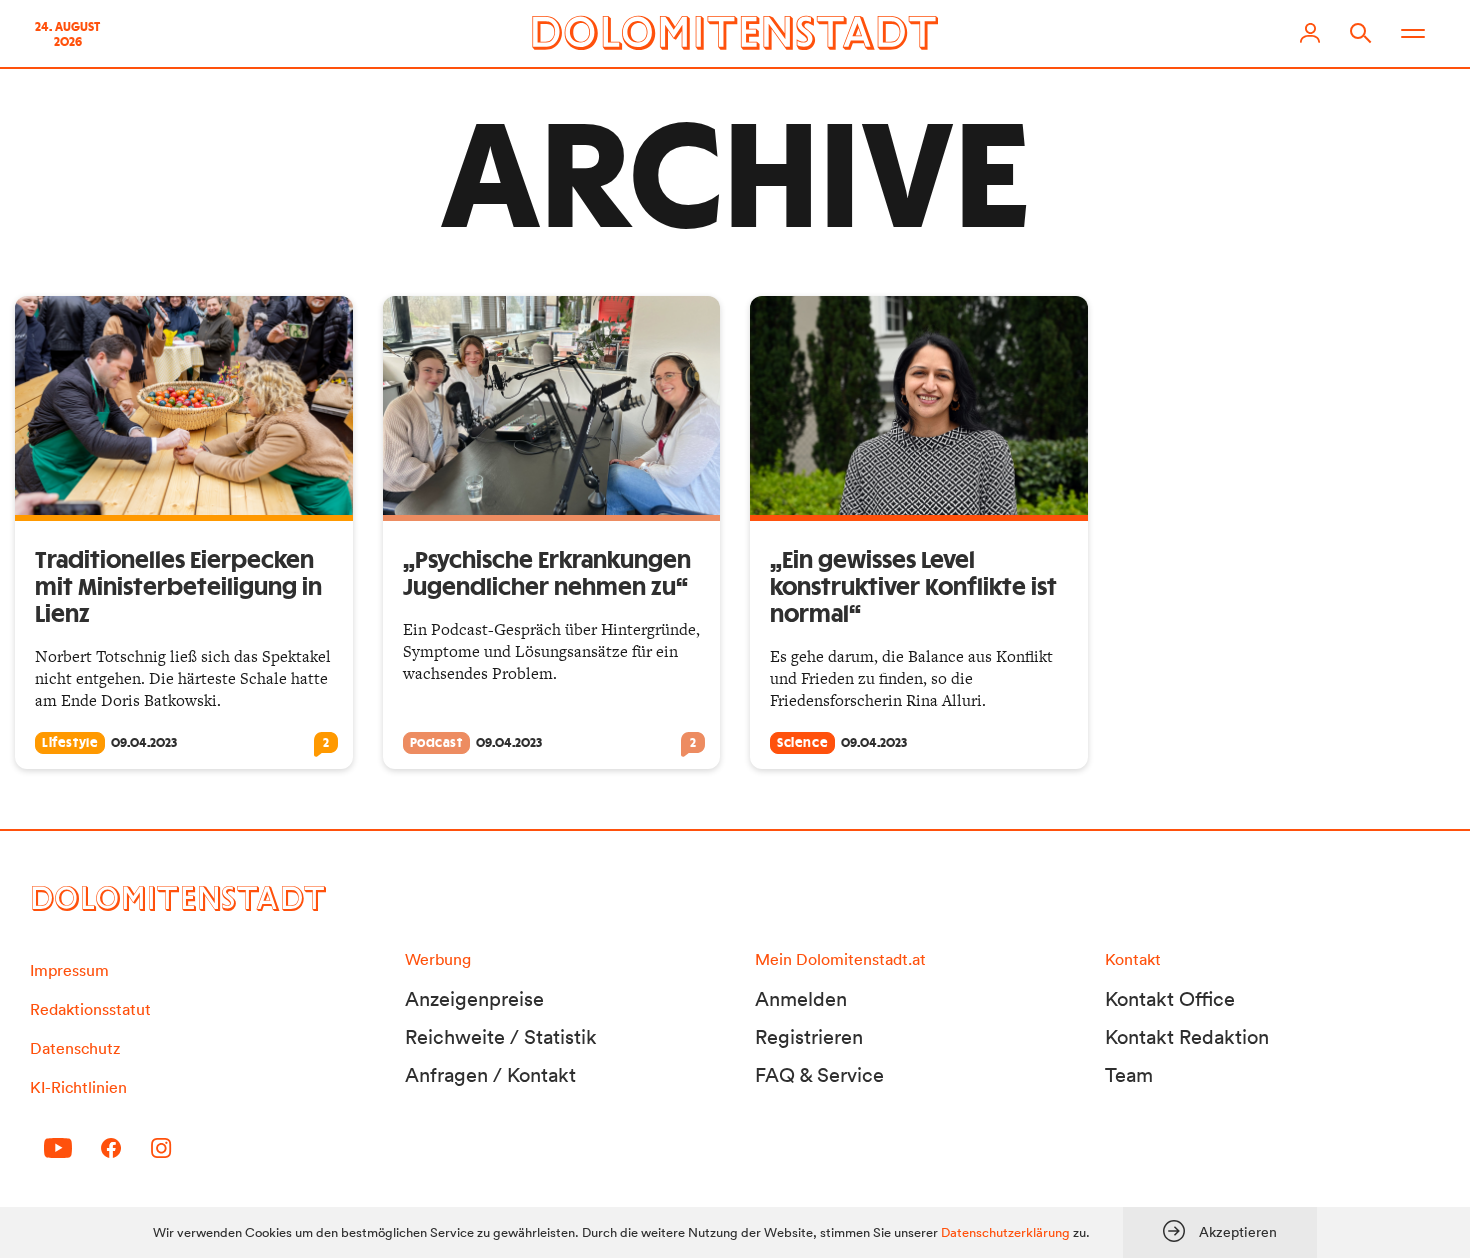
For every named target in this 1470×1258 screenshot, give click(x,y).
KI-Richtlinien (78, 1087)
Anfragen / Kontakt (490, 1075)
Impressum (69, 970)
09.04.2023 (144, 743)
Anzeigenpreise (474, 999)
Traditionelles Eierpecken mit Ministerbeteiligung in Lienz (178, 588)
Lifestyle (70, 743)
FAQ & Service (819, 1075)
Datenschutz (75, 1048)
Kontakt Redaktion (1187, 1037)
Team (1129, 1075)
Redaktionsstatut (90, 1009)
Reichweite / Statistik (501, 1037)
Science (802, 743)
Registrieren (809, 1037)
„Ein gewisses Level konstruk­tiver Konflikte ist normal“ (913, 588)
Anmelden (801, 999)
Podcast (436, 743)
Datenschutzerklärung (1005, 1232)
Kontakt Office (1170, 999)
